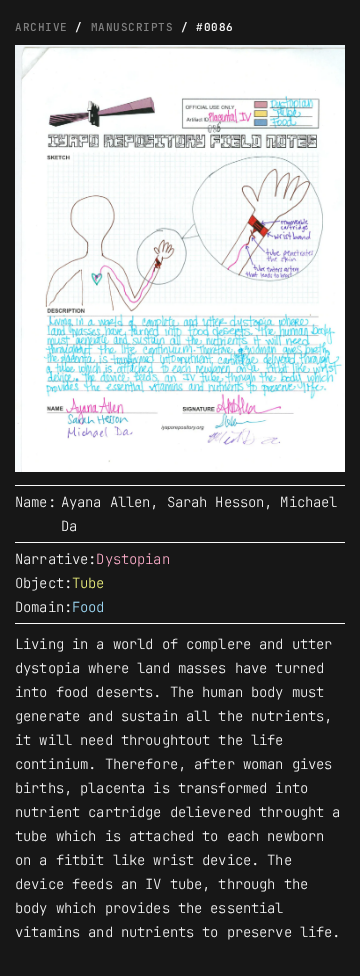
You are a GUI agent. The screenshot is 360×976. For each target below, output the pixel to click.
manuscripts (132, 27)
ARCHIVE (41, 27)
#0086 (215, 27)
